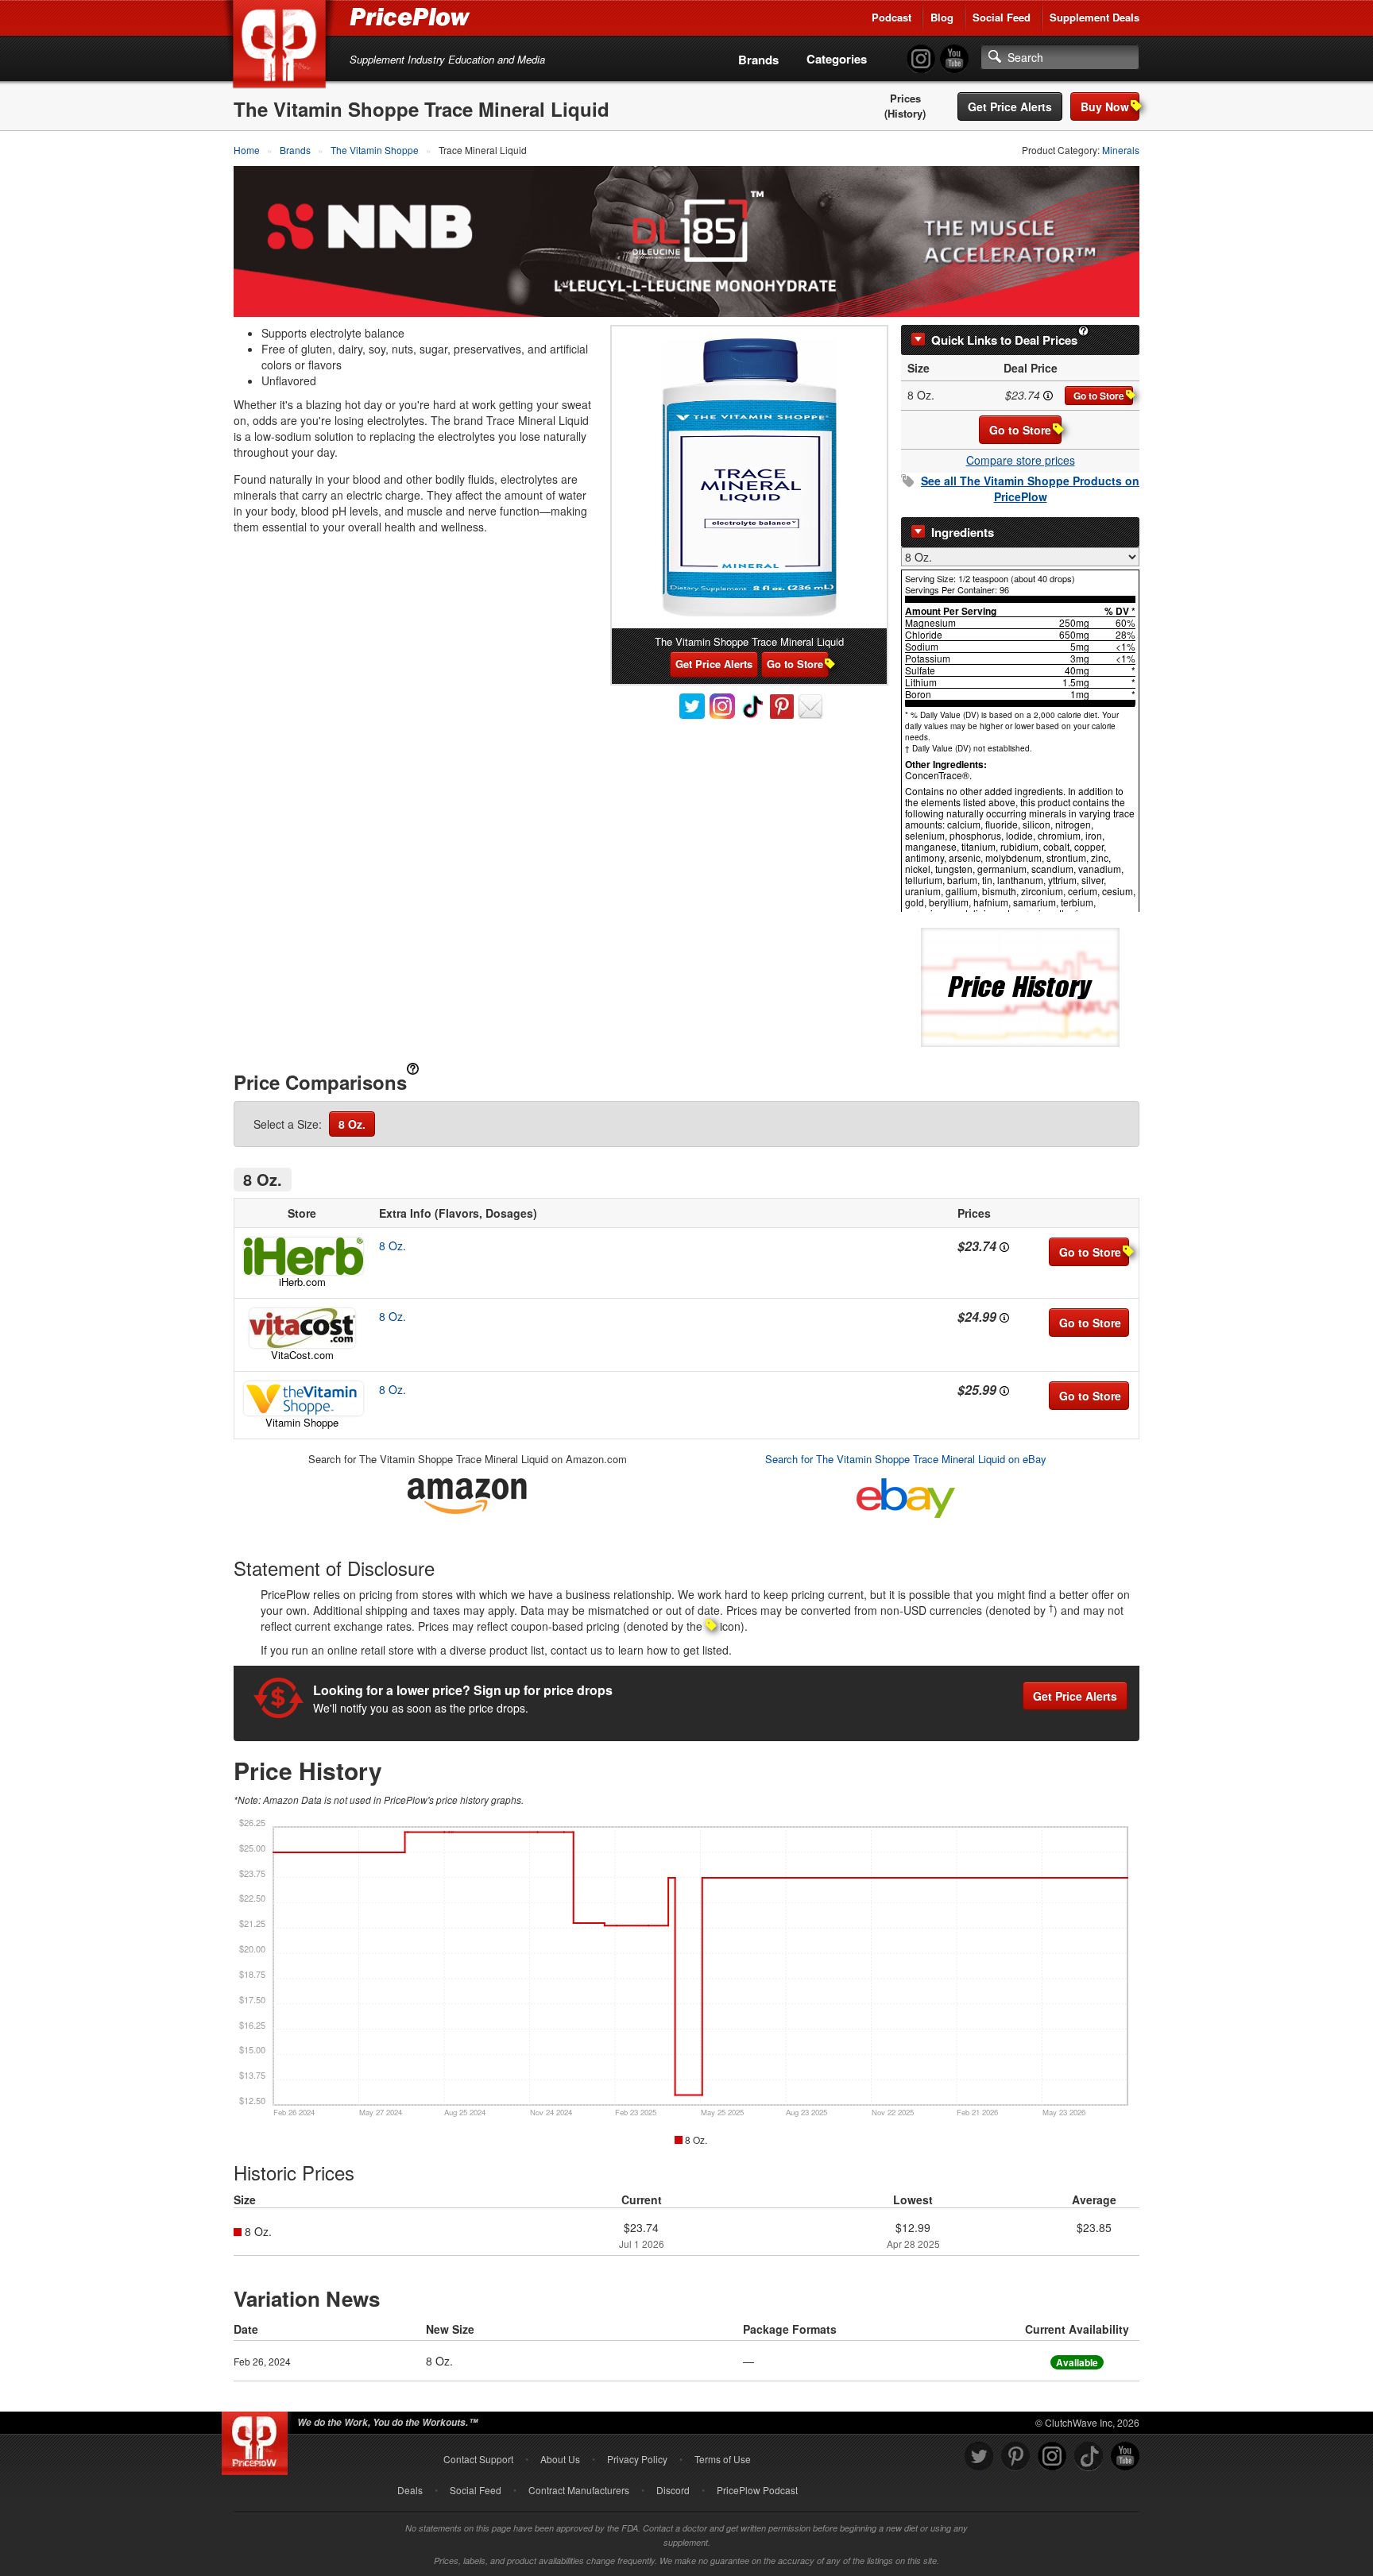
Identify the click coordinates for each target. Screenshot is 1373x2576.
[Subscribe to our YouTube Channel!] (954, 59)
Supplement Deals (1095, 17)
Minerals (1121, 150)
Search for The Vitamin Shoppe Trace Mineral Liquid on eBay (906, 1459)
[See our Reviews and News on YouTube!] (1125, 2456)
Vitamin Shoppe (302, 1422)
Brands (758, 60)
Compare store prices (1021, 460)
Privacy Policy (637, 2459)
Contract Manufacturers (579, 2490)
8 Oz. (352, 1124)
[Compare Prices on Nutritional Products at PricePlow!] (258, 2439)
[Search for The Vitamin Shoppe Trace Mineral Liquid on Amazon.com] (467, 1493)
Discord (673, 2490)
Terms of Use (723, 2459)
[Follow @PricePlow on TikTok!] (1089, 2456)
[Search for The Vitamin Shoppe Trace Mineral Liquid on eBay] (906, 1495)
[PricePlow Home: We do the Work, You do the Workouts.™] (282, 47)
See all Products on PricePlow (1030, 489)
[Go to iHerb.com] (302, 1256)
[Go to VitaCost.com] (302, 1328)
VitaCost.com (302, 1355)
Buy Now (1105, 106)
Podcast (891, 17)
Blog (942, 17)
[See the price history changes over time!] (1020, 986)
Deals (410, 2490)
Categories (837, 59)
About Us (560, 2459)
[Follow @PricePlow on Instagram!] (921, 59)
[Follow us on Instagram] (1052, 2456)
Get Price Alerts (1010, 106)
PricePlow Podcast (757, 2490)
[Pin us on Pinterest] (1015, 2456)
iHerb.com (302, 1282)
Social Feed (1002, 17)
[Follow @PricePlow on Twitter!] (979, 2456)
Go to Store (1099, 396)
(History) (905, 114)
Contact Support (478, 2459)
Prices (905, 98)
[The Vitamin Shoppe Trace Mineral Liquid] (749, 477)
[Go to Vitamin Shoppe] (302, 1398)
